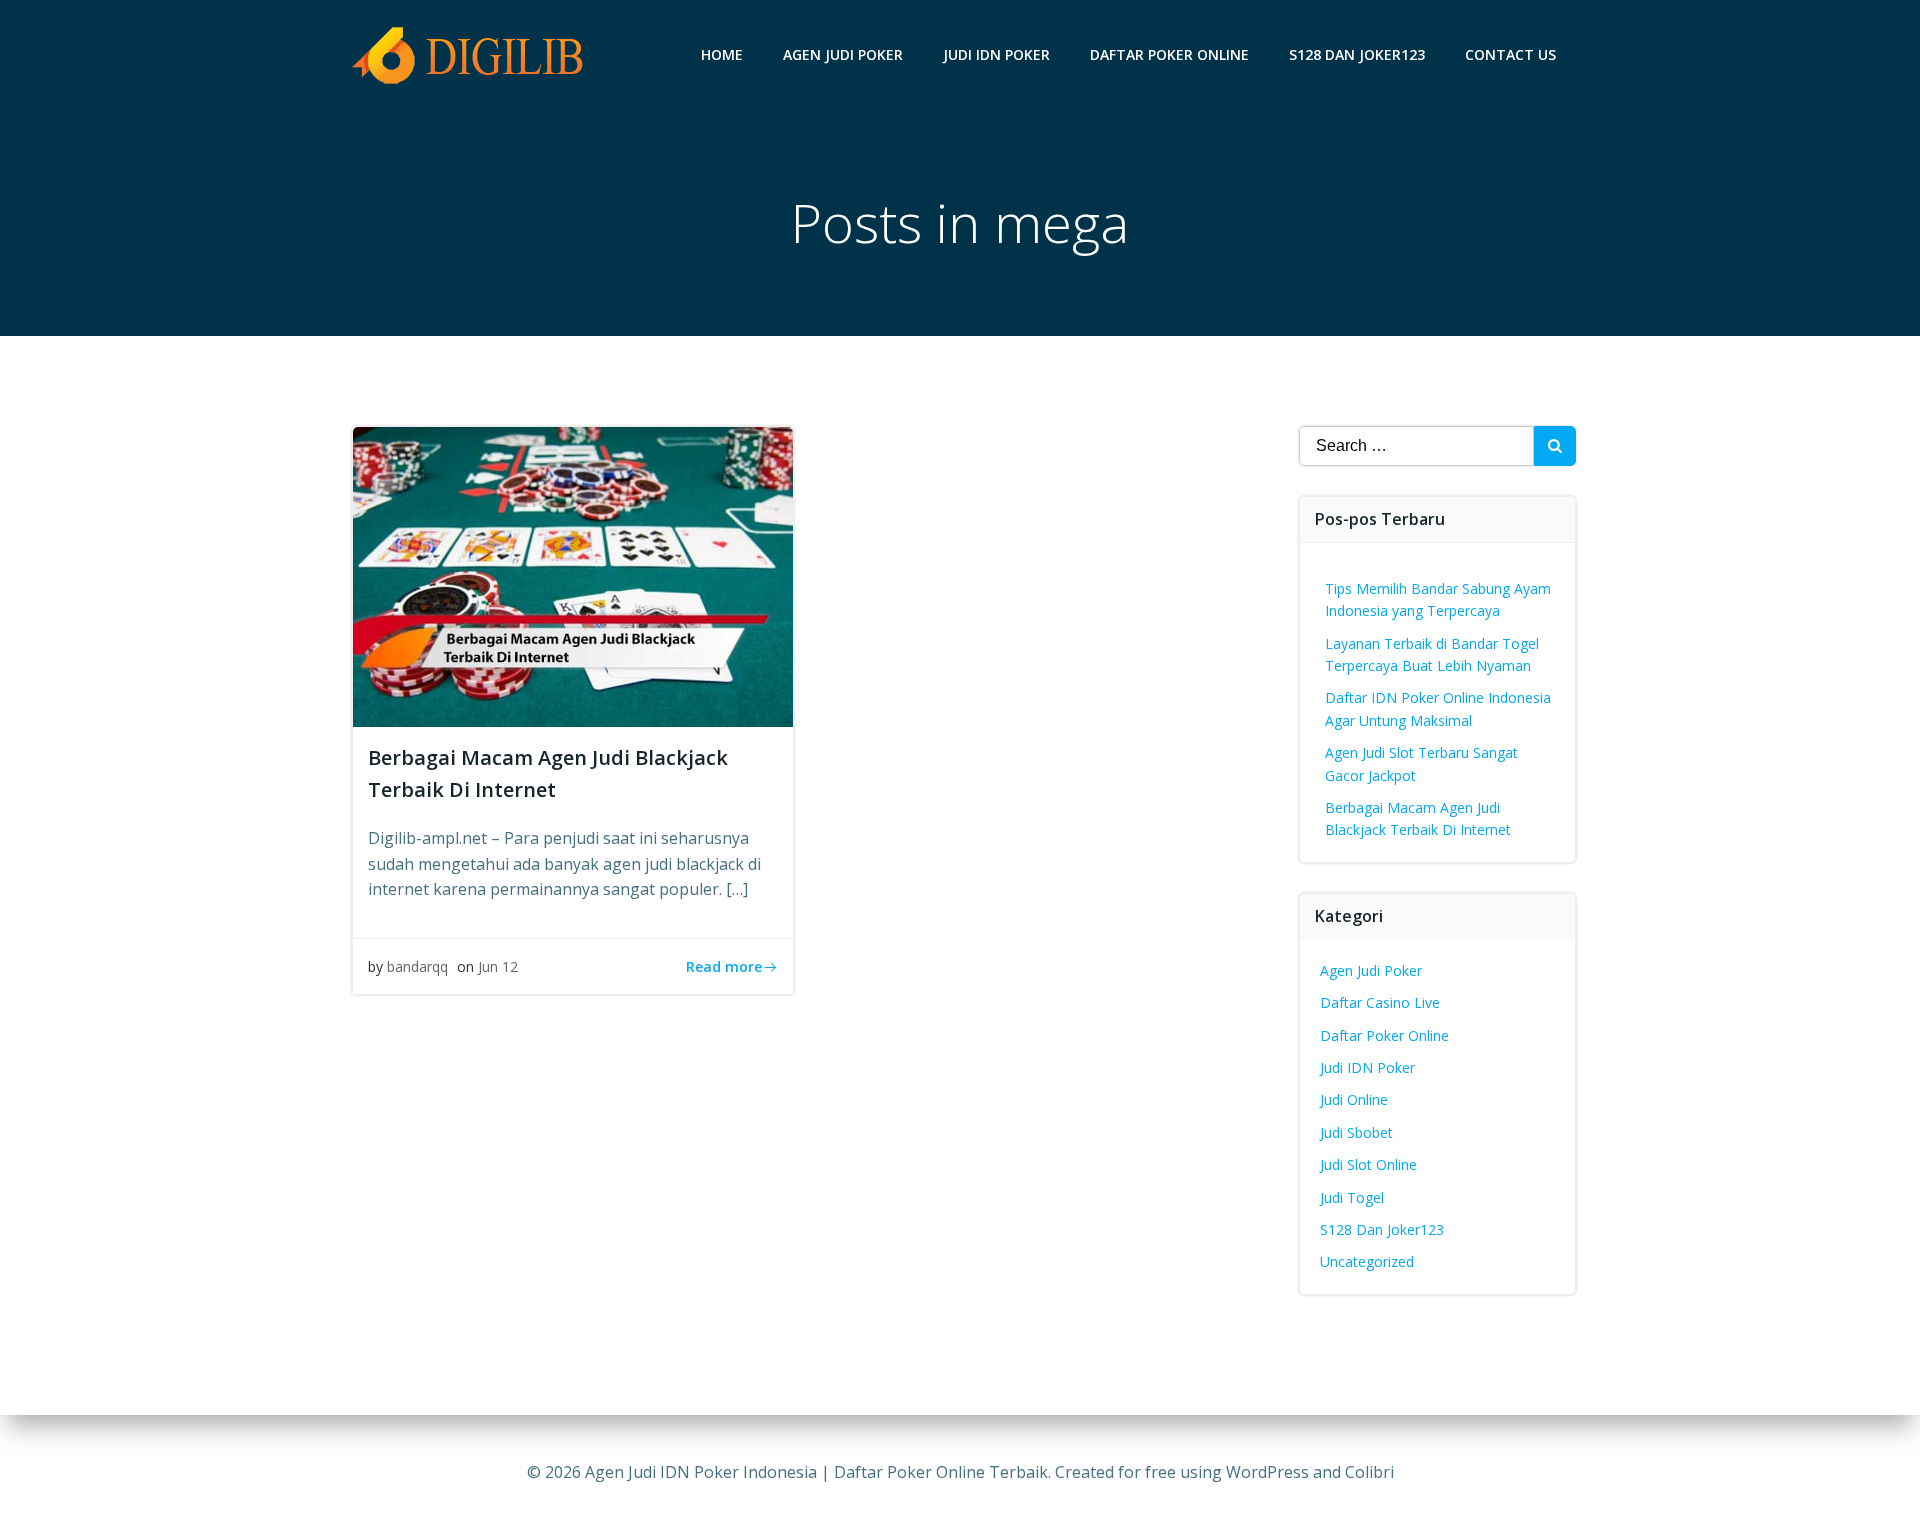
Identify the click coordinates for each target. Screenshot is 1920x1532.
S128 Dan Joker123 (1357, 54)
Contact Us (1510, 54)
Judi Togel (1352, 1197)
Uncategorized (1367, 1261)
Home (722, 54)
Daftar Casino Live (1380, 1002)
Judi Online (1354, 1099)
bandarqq (417, 966)
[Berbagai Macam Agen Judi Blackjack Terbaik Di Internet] (573, 575)
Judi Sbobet (1356, 1132)
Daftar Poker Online (1169, 54)
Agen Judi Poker (843, 54)
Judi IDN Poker (996, 54)
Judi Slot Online (1368, 1164)
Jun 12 (498, 966)
